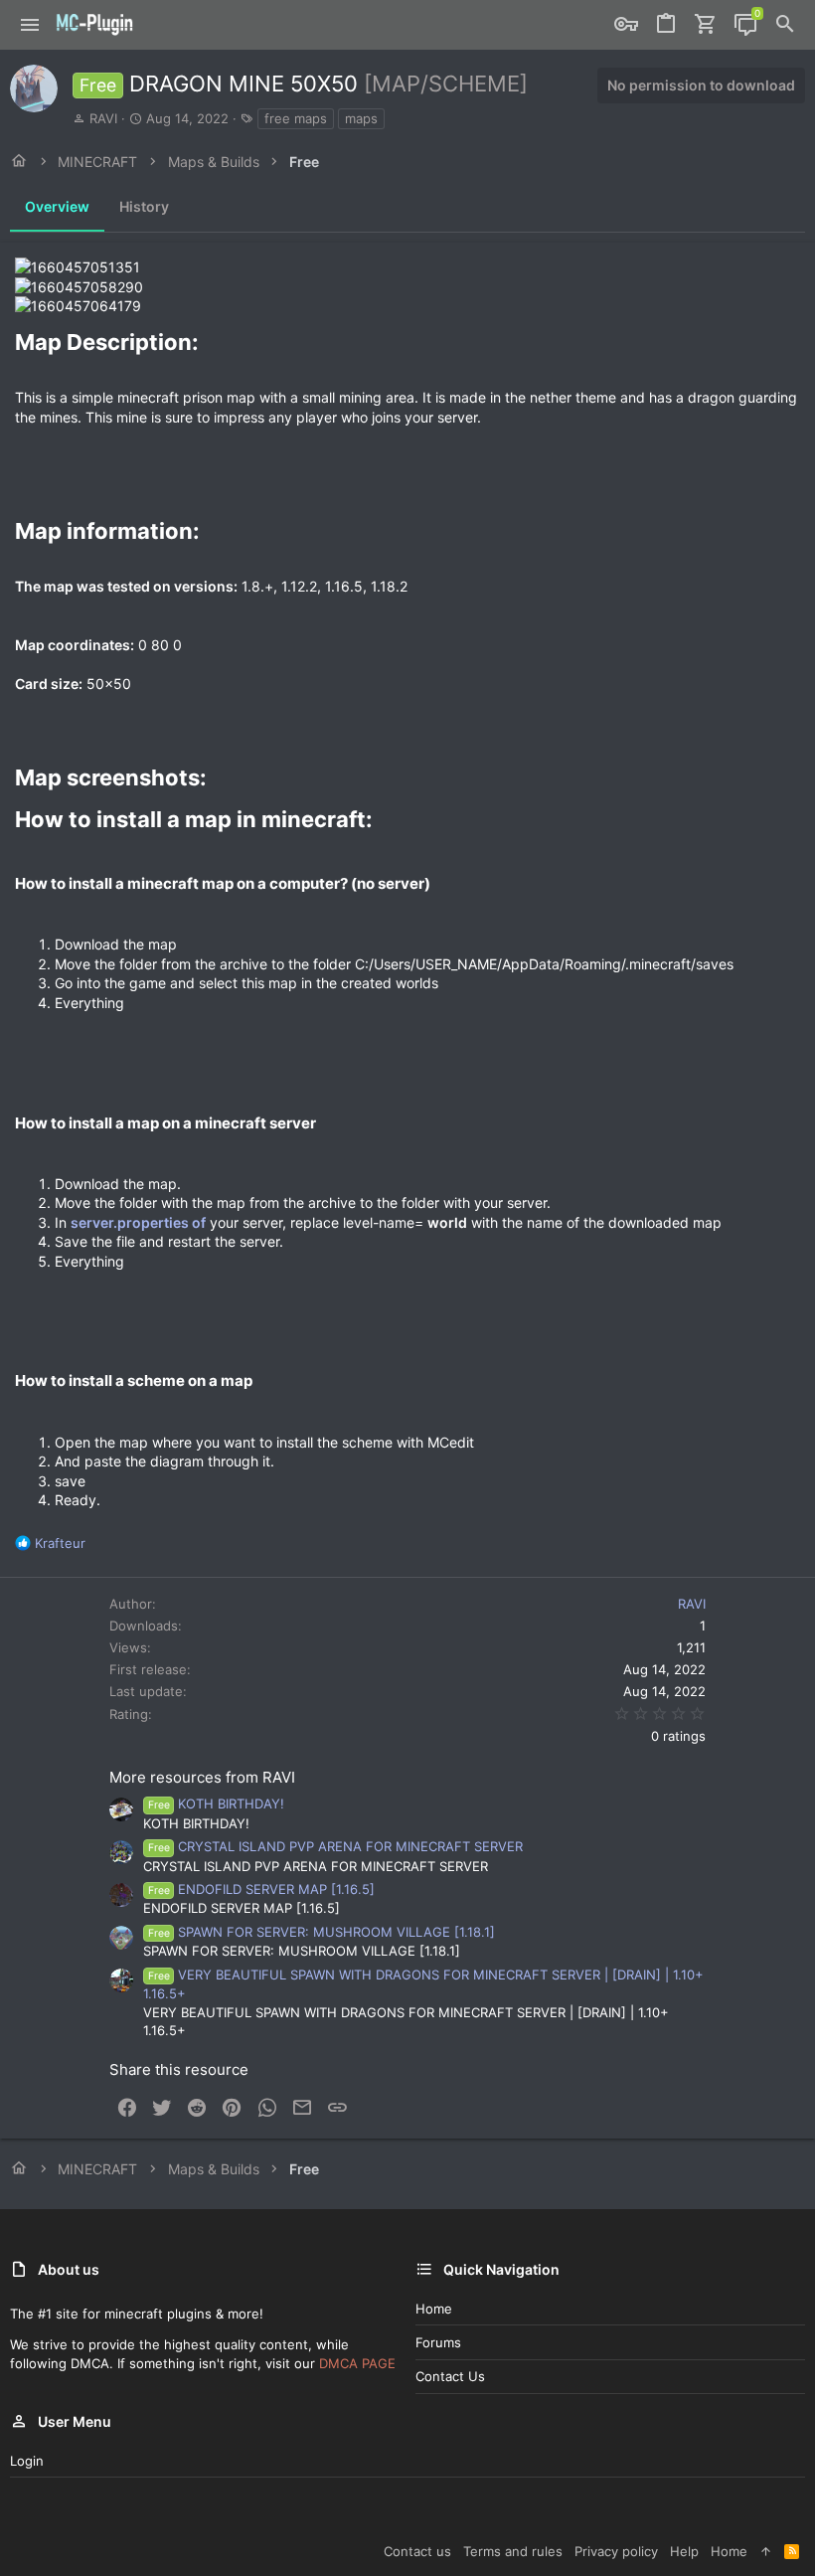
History (144, 206)
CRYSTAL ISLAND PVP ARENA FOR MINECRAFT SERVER (335, 1846)
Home (434, 2309)
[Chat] (745, 25)
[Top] (766, 2551)
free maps (296, 118)
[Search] (785, 25)
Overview (57, 206)
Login (27, 2461)
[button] (30, 25)
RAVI (103, 118)
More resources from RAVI (202, 1777)
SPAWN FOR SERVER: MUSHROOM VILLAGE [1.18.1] (322, 1932)
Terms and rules (513, 2551)
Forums (438, 2342)
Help (684, 2551)
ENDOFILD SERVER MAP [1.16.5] (261, 1889)
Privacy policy (616, 2551)
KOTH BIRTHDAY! (216, 1803)
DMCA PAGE (357, 2363)
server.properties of (138, 1222)
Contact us (450, 2376)
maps (361, 118)
